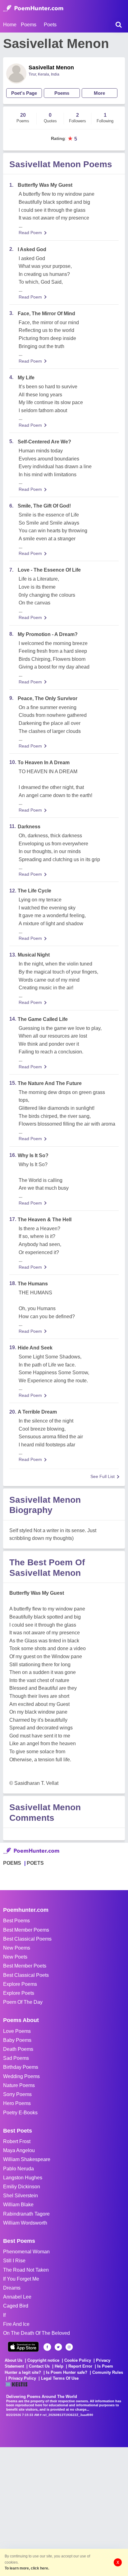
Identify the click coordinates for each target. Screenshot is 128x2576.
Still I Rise (14, 2261)
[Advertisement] (64, 2511)
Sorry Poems (17, 2094)
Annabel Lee (17, 2297)
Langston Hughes (23, 2178)
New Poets (15, 1957)
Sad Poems (16, 2058)
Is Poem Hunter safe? (67, 2372)
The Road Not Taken (26, 2270)
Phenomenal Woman (26, 2252)
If (4, 2315)
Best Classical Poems (27, 1939)
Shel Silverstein (21, 2196)
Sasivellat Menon (51, 68)
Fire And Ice (16, 2324)
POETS (35, 1863)
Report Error (80, 2366)
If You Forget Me (21, 2279)
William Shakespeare (27, 2159)
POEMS (12, 1863)
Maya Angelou (19, 2150)
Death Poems (18, 2049)
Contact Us (39, 2366)
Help (59, 2366)
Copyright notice (43, 2360)
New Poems (17, 1948)
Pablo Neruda (18, 2169)
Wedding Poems (21, 2076)
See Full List (103, 1476)
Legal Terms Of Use (60, 2378)
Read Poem (30, 233)
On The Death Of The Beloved (37, 2333)
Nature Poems (19, 2085)
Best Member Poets (25, 1966)
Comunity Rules (108, 2372)
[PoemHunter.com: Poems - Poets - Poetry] (33, 8)
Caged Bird (16, 2306)
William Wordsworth (25, 2223)
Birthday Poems (21, 2067)
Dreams (12, 2288)
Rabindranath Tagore (26, 2214)
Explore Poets (19, 1993)
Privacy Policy (22, 2378)
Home (10, 25)
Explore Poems (20, 1984)
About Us (14, 2360)
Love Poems (17, 2031)
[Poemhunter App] (23, 2347)
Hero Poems (17, 2103)
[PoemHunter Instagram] (69, 2347)
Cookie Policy (78, 2360)
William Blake (18, 2205)
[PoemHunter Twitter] (58, 2347)
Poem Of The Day (23, 2002)
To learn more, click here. (27, 2568)
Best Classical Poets (26, 1975)
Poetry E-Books (20, 2113)
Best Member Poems (26, 1930)
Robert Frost (17, 2141)
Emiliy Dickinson (22, 2187)
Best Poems (16, 1921)
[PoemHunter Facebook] (47, 2347)
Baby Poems (17, 2040)
